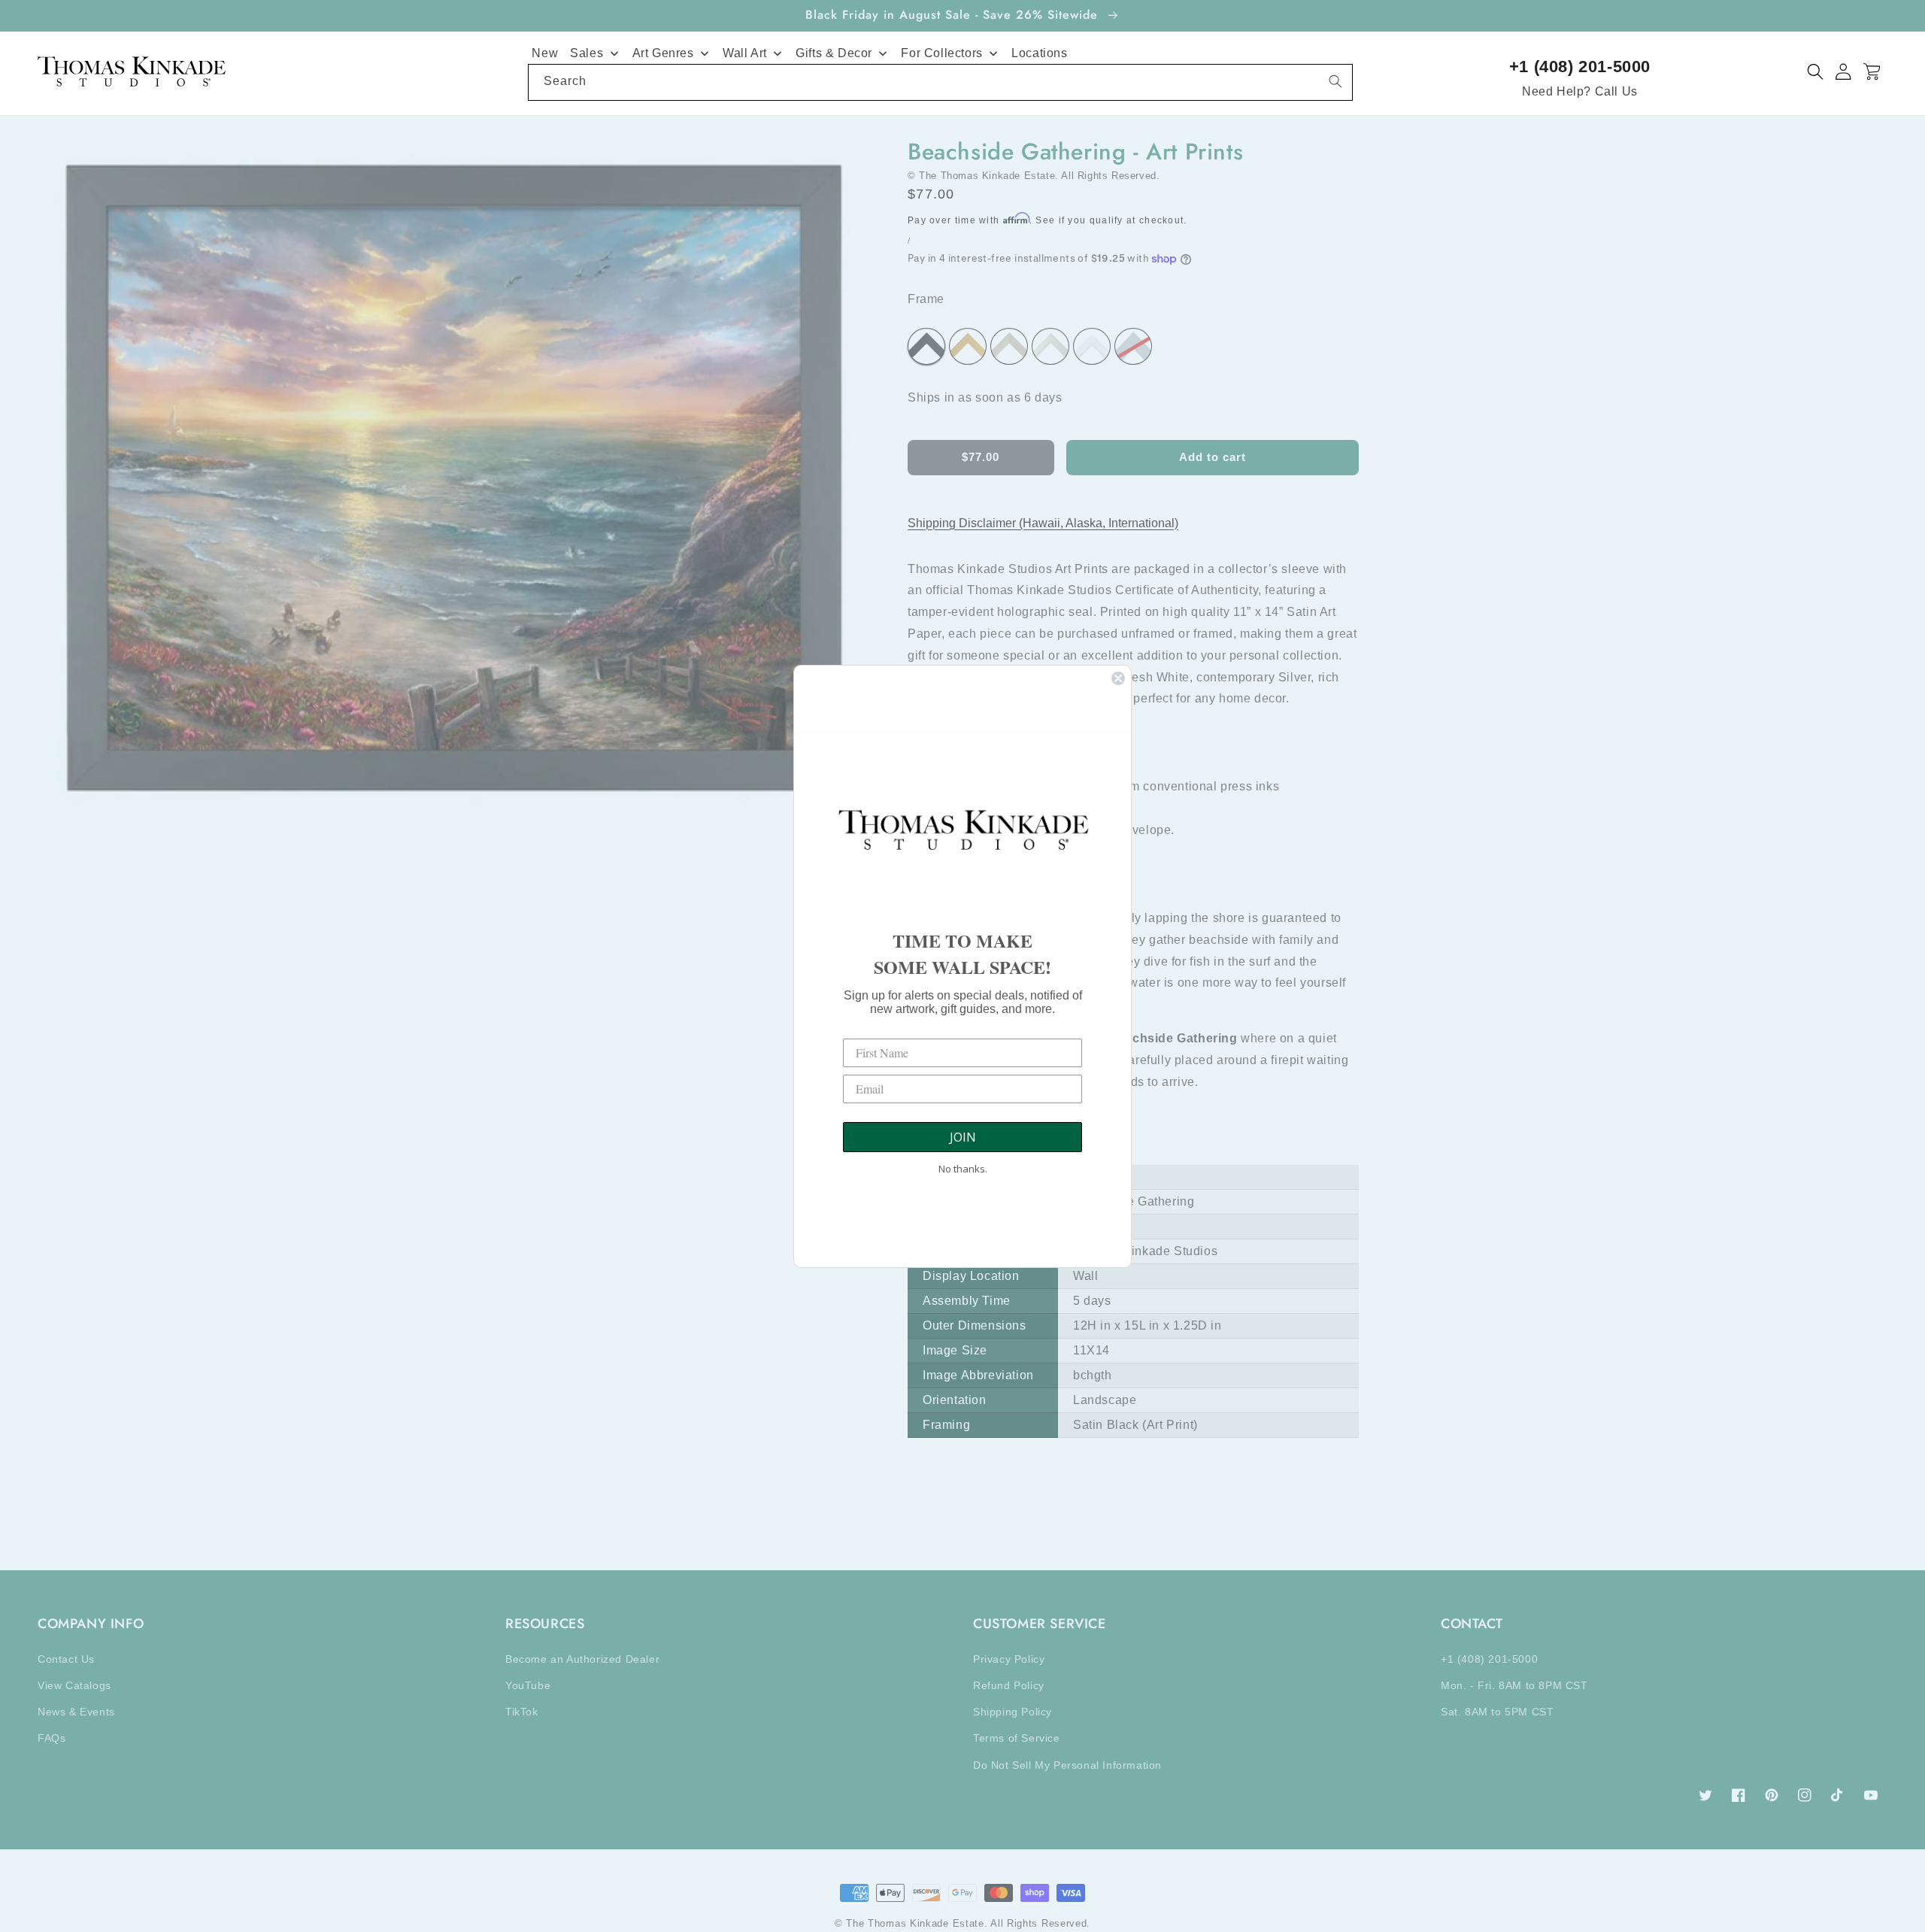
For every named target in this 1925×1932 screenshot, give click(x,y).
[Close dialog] (1118, 678)
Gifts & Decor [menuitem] (834, 53)
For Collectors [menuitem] (941, 53)
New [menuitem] (545, 53)
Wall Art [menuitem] (745, 53)
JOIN (963, 1137)
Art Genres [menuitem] (663, 53)
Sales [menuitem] (587, 53)
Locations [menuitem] (1039, 53)
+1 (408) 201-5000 (1580, 67)
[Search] (1335, 81)
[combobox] (940, 82)
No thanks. (963, 1169)
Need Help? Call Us (1580, 91)
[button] (1816, 72)
